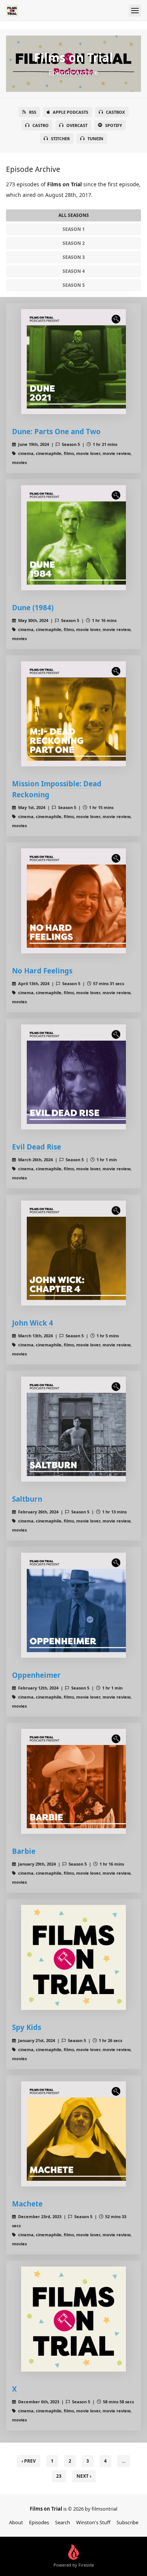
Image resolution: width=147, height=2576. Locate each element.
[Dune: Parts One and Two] (73, 362)
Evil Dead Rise (37, 1147)
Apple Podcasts (70, 112)
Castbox (115, 112)
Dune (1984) (33, 607)
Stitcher (60, 138)
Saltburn (27, 1499)
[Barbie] (73, 1781)
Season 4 (74, 271)
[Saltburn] (73, 1429)
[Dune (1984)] (73, 538)
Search (63, 2522)
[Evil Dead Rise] (73, 1077)
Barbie (24, 1851)
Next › (84, 2476)
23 (59, 2476)
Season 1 (74, 229)
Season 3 (74, 257)
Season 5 (74, 285)
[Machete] (73, 2134)
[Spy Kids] (73, 1957)
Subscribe (127, 2522)
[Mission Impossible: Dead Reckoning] (73, 714)
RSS (33, 112)
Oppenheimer (36, 1675)
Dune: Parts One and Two (56, 431)
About (16, 2522)
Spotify (114, 125)
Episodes (39, 2522)
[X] (73, 2319)
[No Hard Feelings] (73, 901)
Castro (41, 125)
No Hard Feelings (42, 971)
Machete (27, 2204)
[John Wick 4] (73, 1253)
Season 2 (74, 243)
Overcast (77, 125)
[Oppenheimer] (73, 1605)
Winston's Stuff (93, 2522)
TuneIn (95, 138)
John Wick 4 (33, 1323)
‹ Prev (29, 2461)
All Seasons (74, 215)
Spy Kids (27, 2027)
